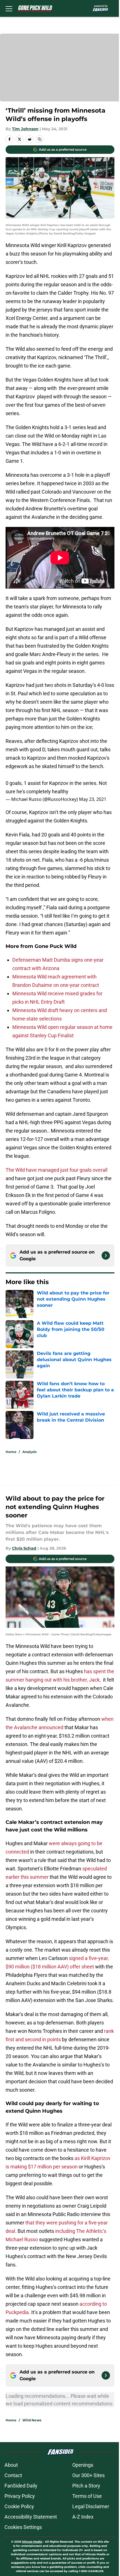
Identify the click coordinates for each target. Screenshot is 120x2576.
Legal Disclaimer (91, 2506)
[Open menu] (9, 8)
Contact (13, 2475)
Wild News (32, 2420)
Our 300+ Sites (88, 2475)
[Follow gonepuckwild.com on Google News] (106, 1256)
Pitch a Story (86, 2486)
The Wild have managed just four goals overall (57, 1170)
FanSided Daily (21, 2486)
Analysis (29, 1452)
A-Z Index (83, 2517)
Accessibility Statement (31, 2517)
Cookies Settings (23, 2527)
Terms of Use (87, 2496)
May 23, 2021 (93, 799)
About (11, 2465)
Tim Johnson (25, 129)
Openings (83, 2465)
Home (11, 1452)
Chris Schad (24, 1548)
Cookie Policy (19, 2506)
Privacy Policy (20, 2496)
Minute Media (32, 2542)
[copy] (40, 139)
